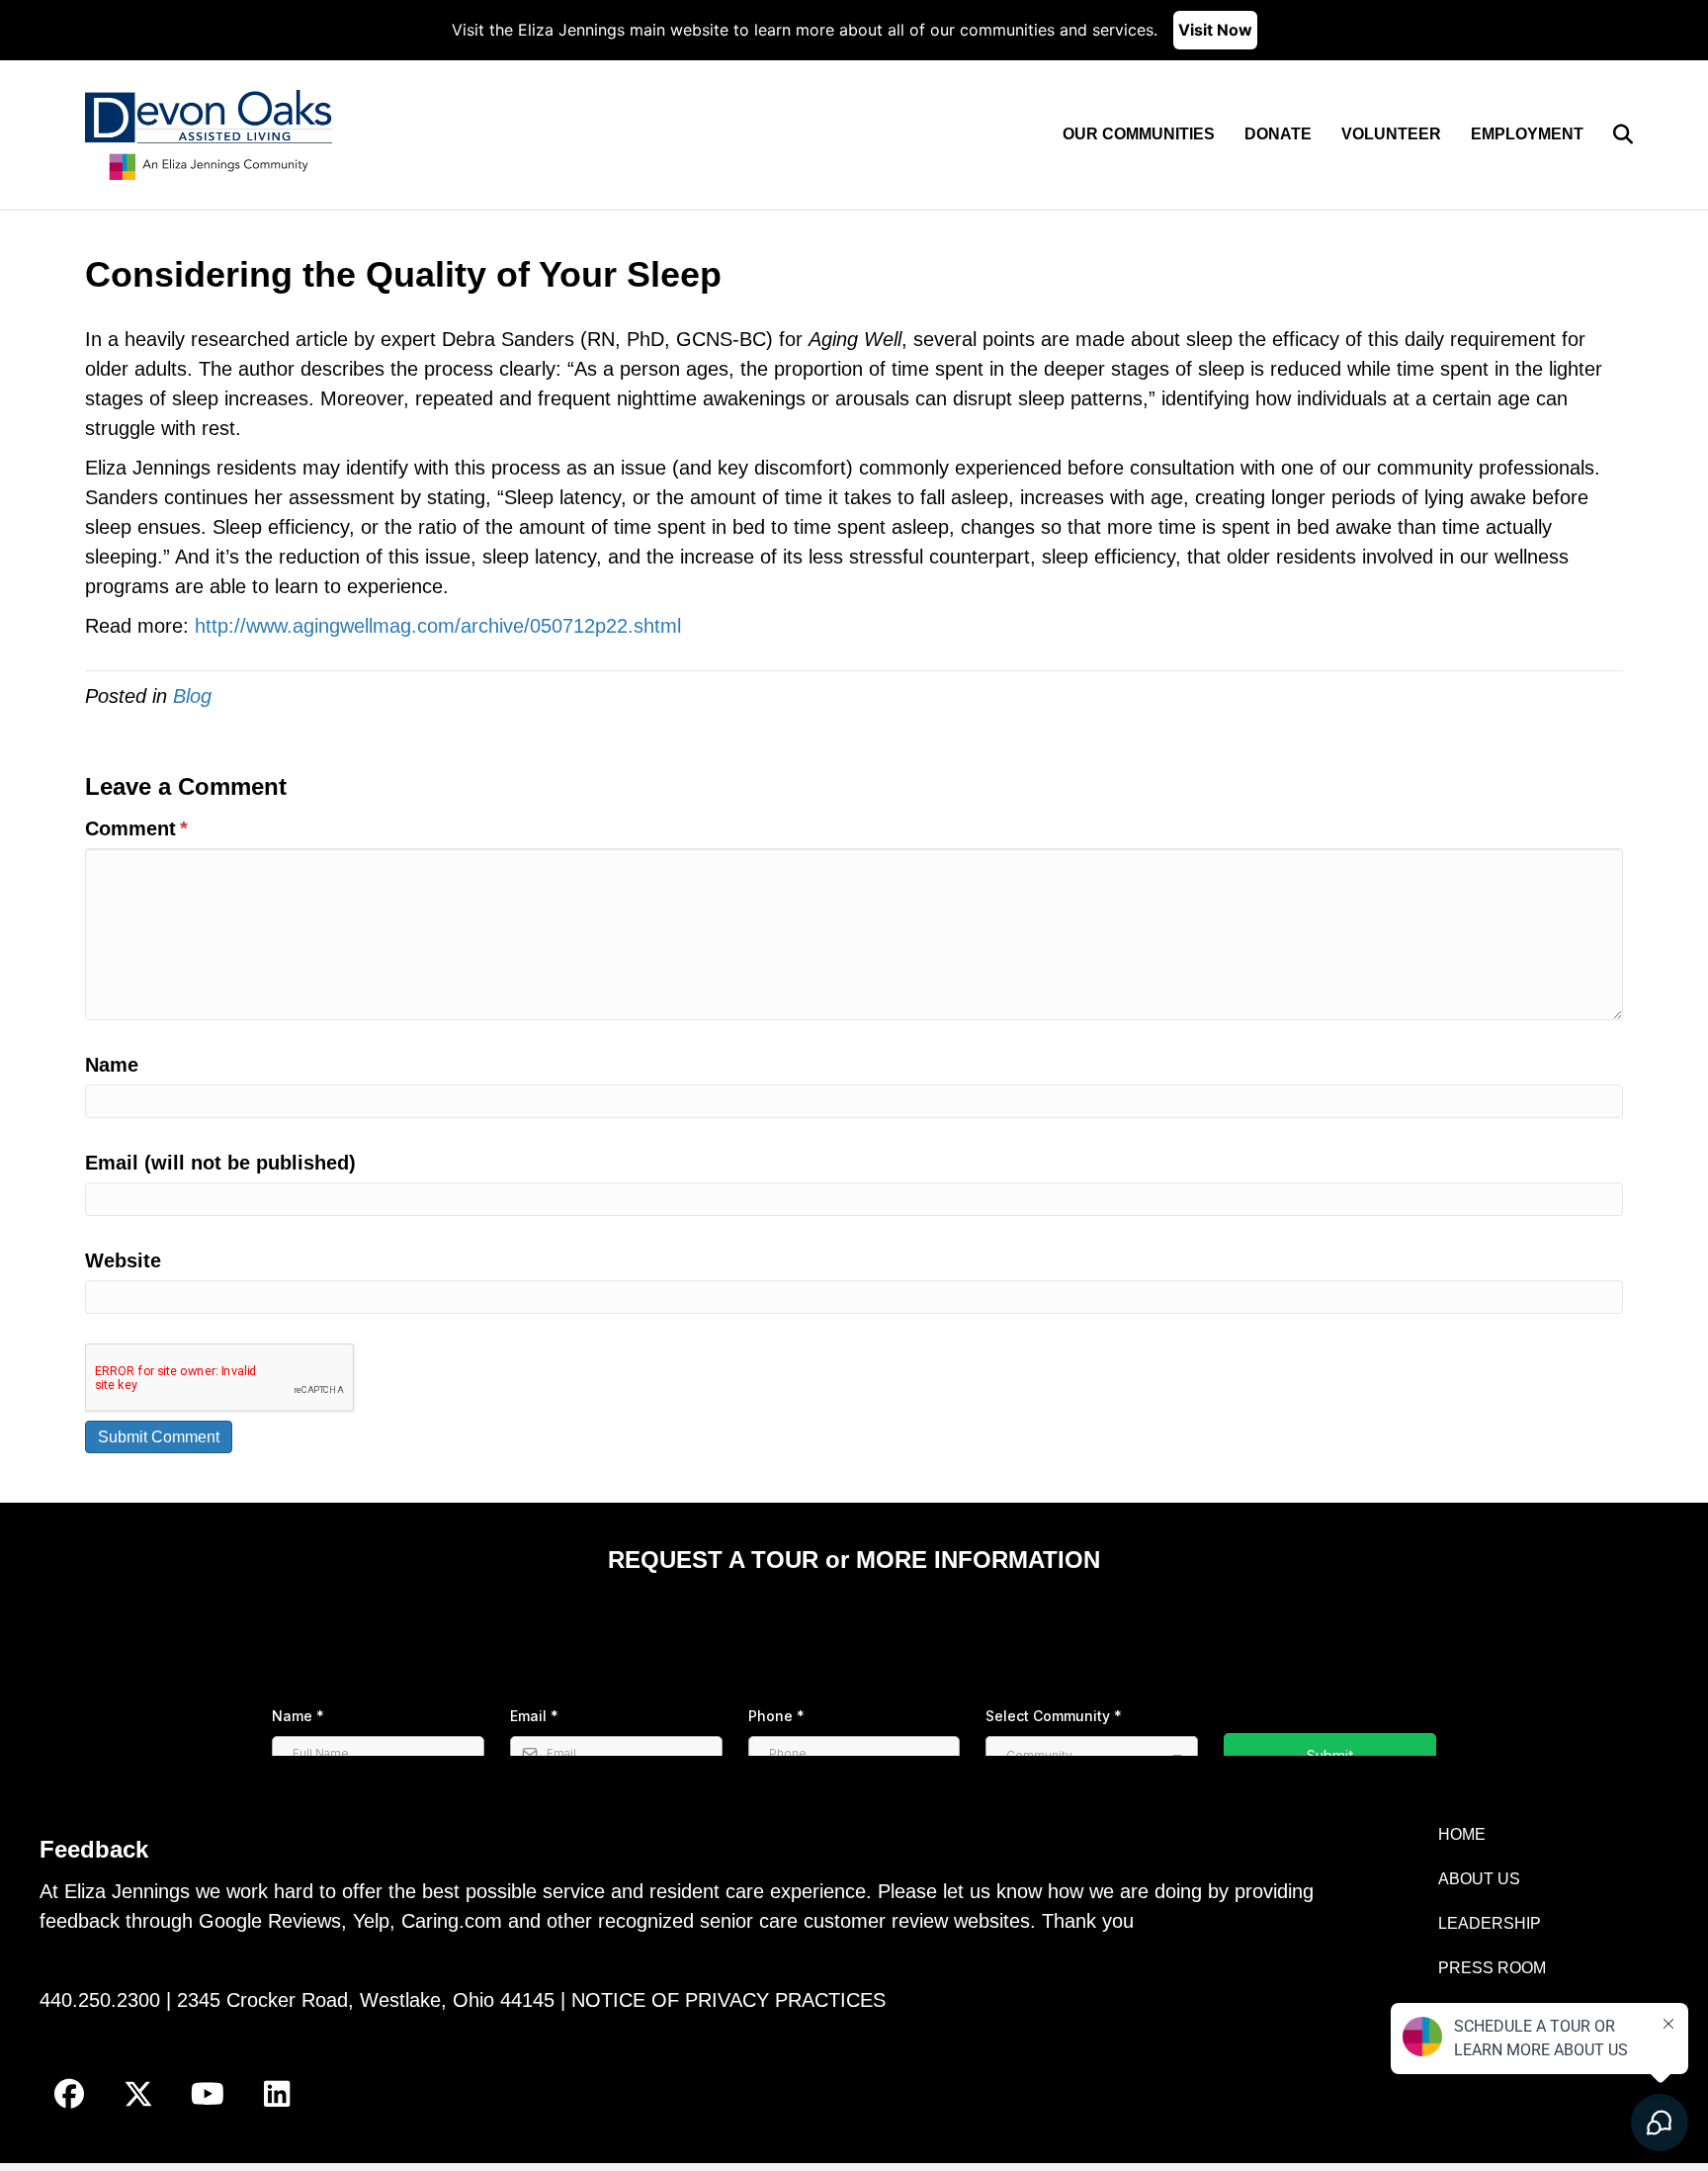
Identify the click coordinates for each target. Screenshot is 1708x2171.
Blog (192, 696)
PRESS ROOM (1492, 1968)
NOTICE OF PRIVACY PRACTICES (728, 2000)
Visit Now (1215, 30)
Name (112, 1065)
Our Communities (1139, 134)
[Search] (1611, 134)
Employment (1527, 134)
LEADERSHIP (1490, 1923)
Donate (1278, 134)
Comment (136, 828)
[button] (69, 2094)
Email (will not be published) (220, 1163)
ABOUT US (1479, 1879)
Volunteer (1391, 134)
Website (123, 1260)
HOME (1462, 1834)
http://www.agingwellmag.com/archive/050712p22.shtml (438, 626)
